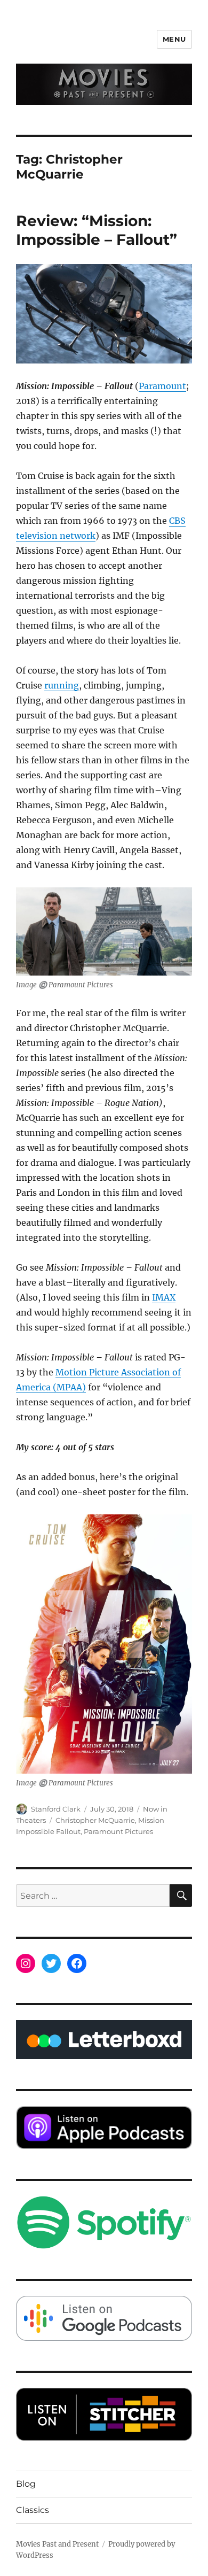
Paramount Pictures (118, 1831)
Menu (174, 39)
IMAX (164, 1297)
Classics (33, 2510)
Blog (26, 2484)
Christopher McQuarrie (95, 1820)
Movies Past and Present (57, 2544)
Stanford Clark (56, 1809)
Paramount (162, 386)
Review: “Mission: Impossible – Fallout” (97, 230)
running (62, 685)
